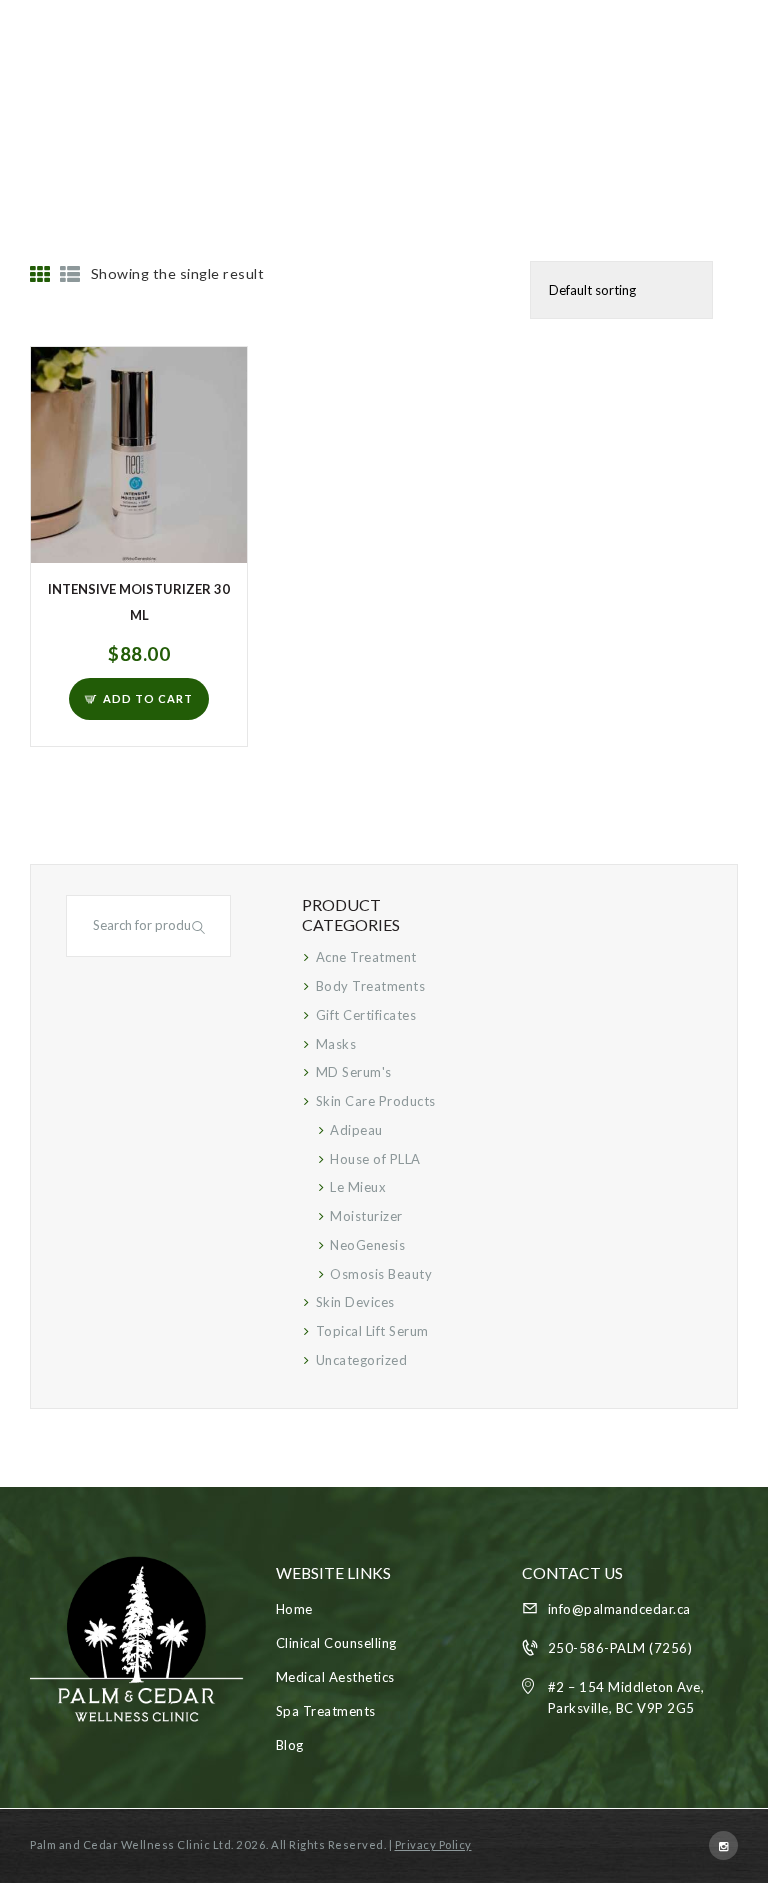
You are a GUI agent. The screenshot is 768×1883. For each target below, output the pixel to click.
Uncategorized (362, 1360)
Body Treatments (371, 986)
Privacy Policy (433, 1844)
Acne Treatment (366, 957)
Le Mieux (358, 1187)
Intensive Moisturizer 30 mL (139, 602)
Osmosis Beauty (381, 1274)
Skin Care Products (376, 1101)
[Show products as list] (70, 274)
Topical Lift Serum (372, 1331)
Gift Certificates (366, 1015)
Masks (336, 1044)
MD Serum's (354, 1072)
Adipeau (356, 1130)
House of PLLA (375, 1159)
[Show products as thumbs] (40, 274)
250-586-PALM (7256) (620, 1648)
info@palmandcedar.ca (619, 1609)
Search (201, 926)
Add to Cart (148, 698)
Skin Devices (355, 1302)
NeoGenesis (367, 1245)
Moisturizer (366, 1216)
